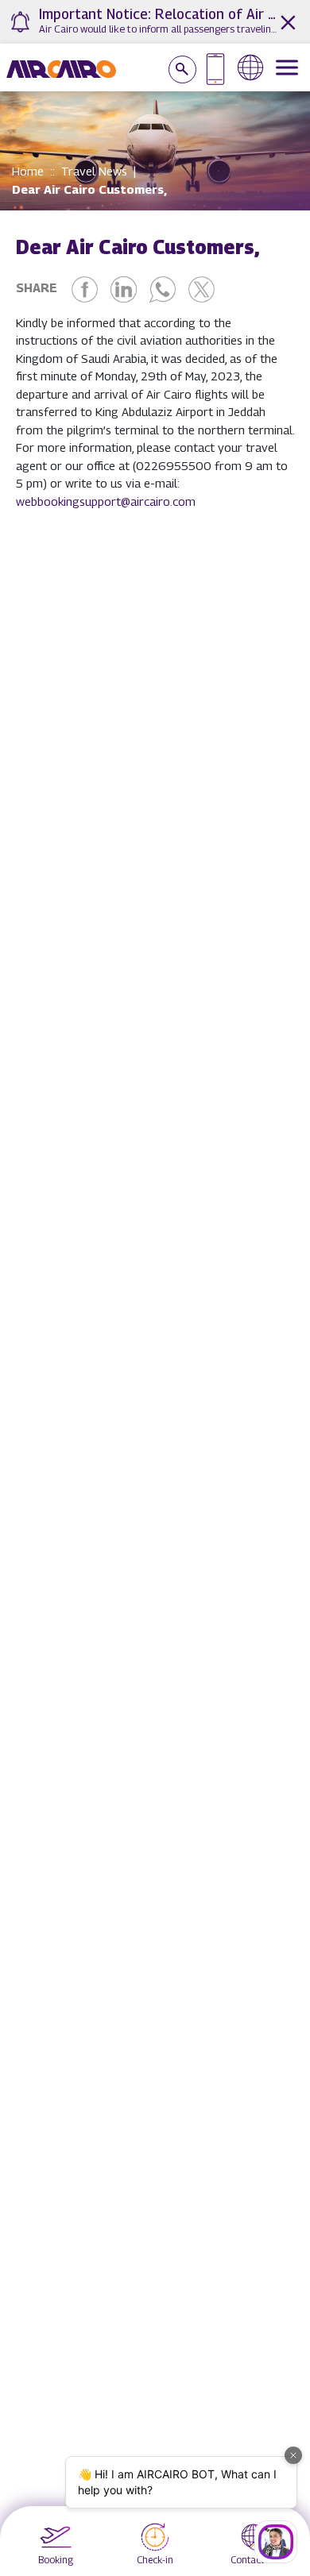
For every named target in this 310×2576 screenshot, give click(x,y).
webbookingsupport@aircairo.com (106, 501)
